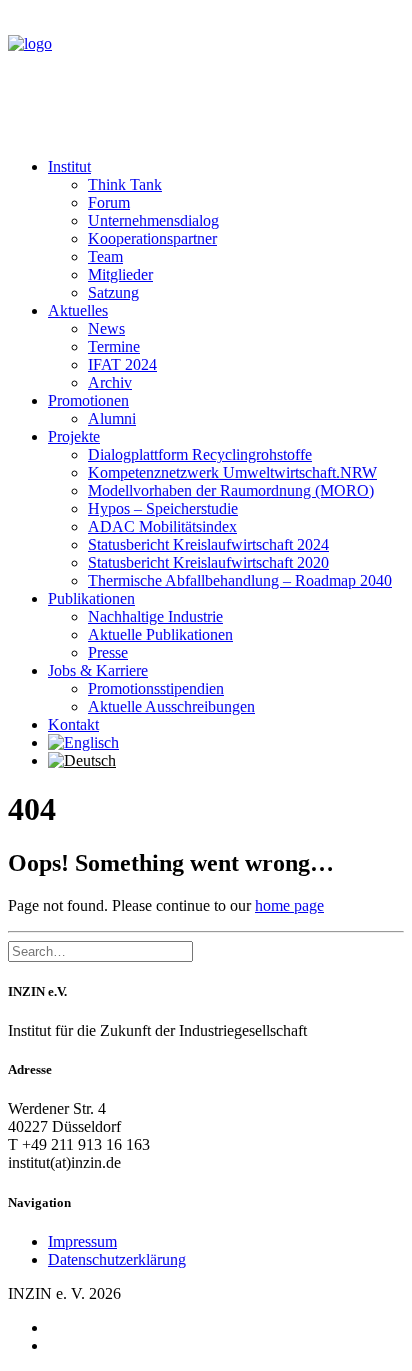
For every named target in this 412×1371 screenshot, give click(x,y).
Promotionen (88, 400)
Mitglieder (120, 274)
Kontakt (73, 724)
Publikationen (91, 598)
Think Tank (125, 184)
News (106, 328)
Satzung (113, 292)
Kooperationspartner (152, 238)
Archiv (110, 382)
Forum (109, 202)
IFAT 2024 (122, 364)
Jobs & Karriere (98, 670)
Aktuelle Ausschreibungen (171, 706)
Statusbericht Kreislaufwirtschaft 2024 (208, 544)
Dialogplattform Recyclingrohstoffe (200, 454)
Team (105, 256)
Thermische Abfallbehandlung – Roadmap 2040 (240, 580)
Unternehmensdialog (153, 220)
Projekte (74, 436)
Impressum (82, 1241)
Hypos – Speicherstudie (163, 508)
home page (289, 905)
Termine (114, 346)
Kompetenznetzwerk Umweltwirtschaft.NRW (232, 472)
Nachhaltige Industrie (155, 616)
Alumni (112, 418)
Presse (108, 652)
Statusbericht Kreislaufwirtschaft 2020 (208, 562)
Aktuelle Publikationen (160, 634)
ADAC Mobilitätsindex (162, 526)
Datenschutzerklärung (117, 1259)
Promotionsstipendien (156, 688)
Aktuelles (78, 310)
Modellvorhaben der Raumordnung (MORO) (231, 490)
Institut (69, 166)
